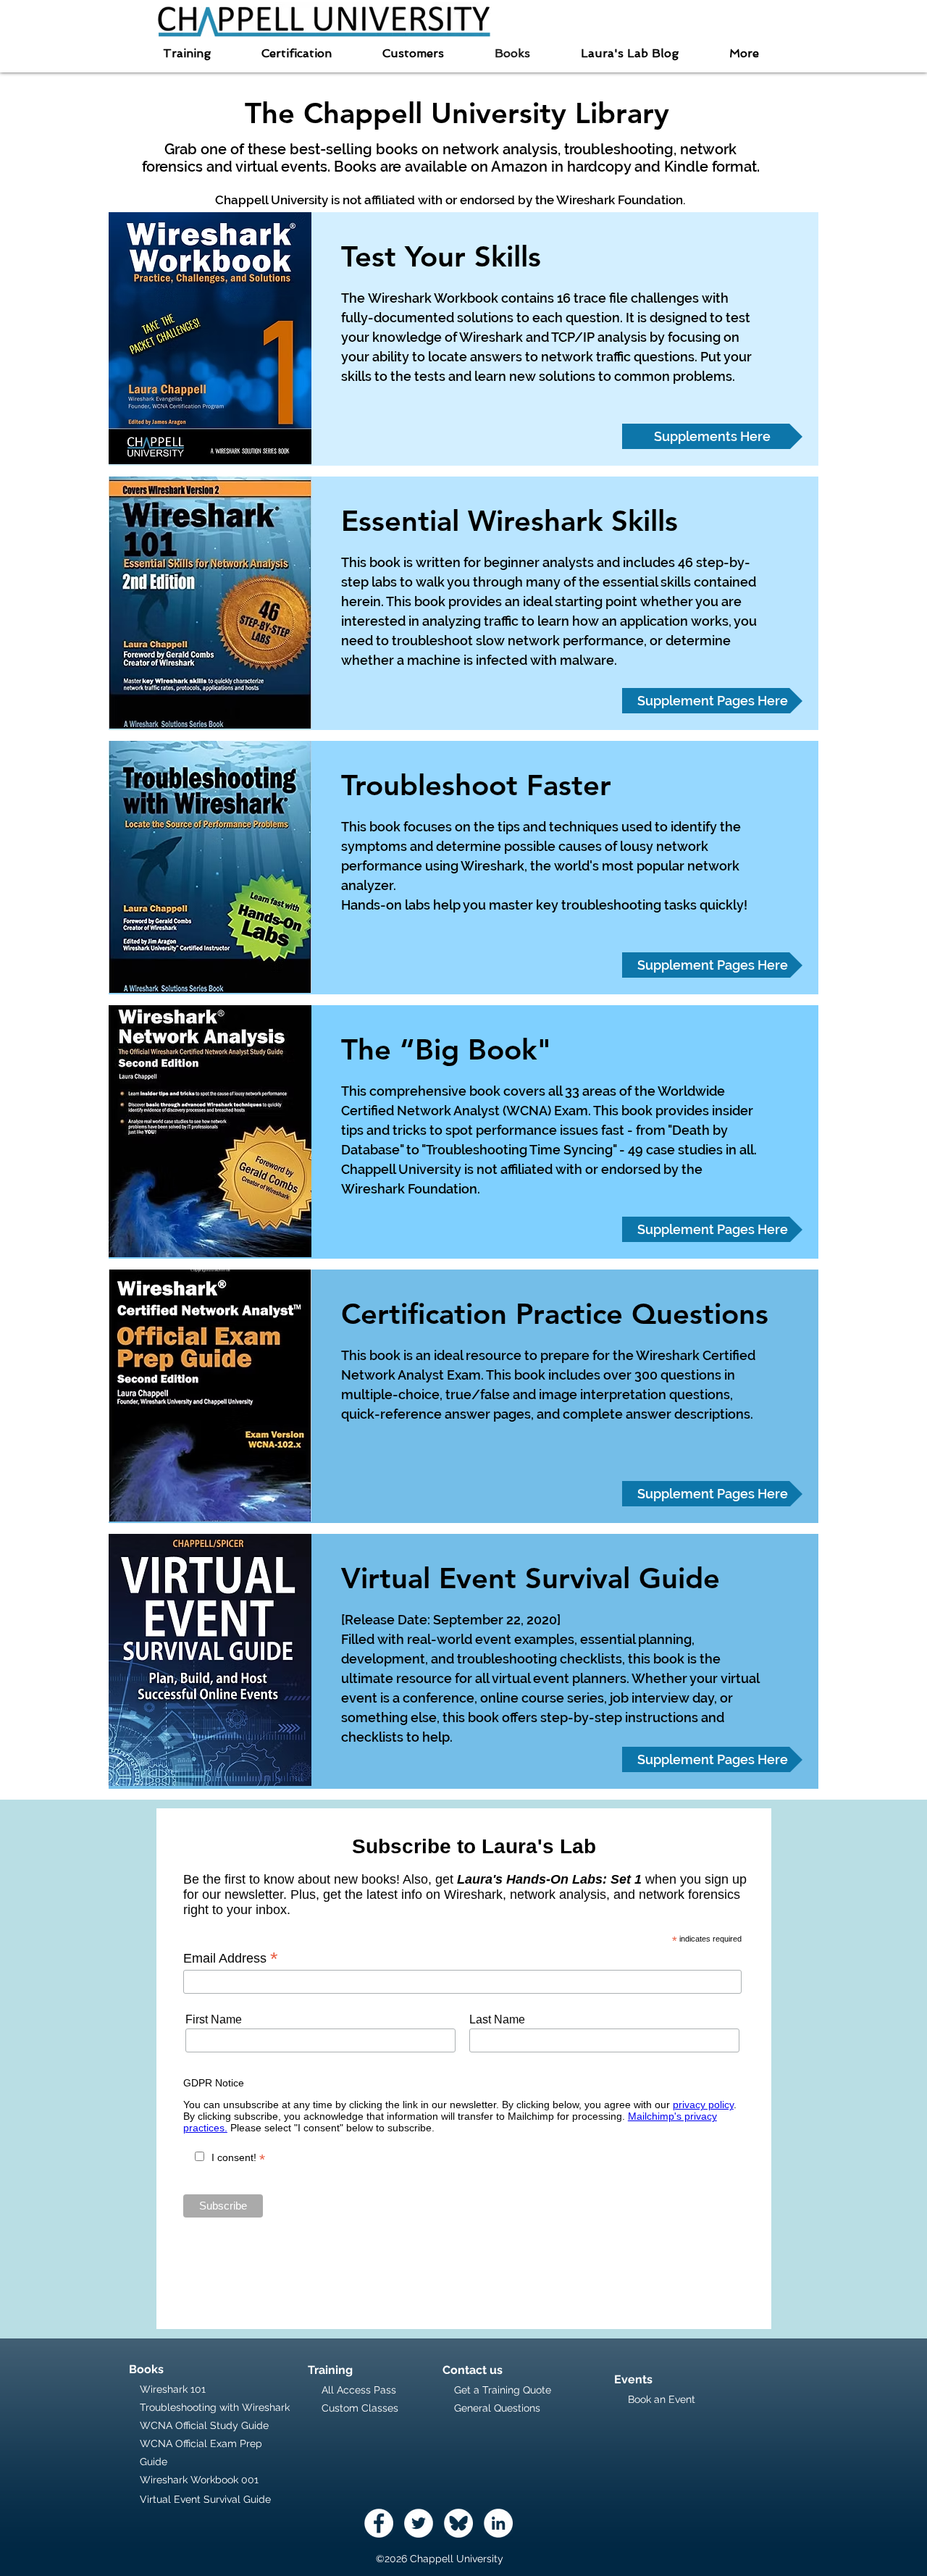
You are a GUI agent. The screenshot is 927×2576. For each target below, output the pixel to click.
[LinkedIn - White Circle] (498, 2523)
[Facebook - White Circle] (379, 2523)
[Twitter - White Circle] (419, 2523)
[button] (187, 53)
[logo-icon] (458, 2523)
